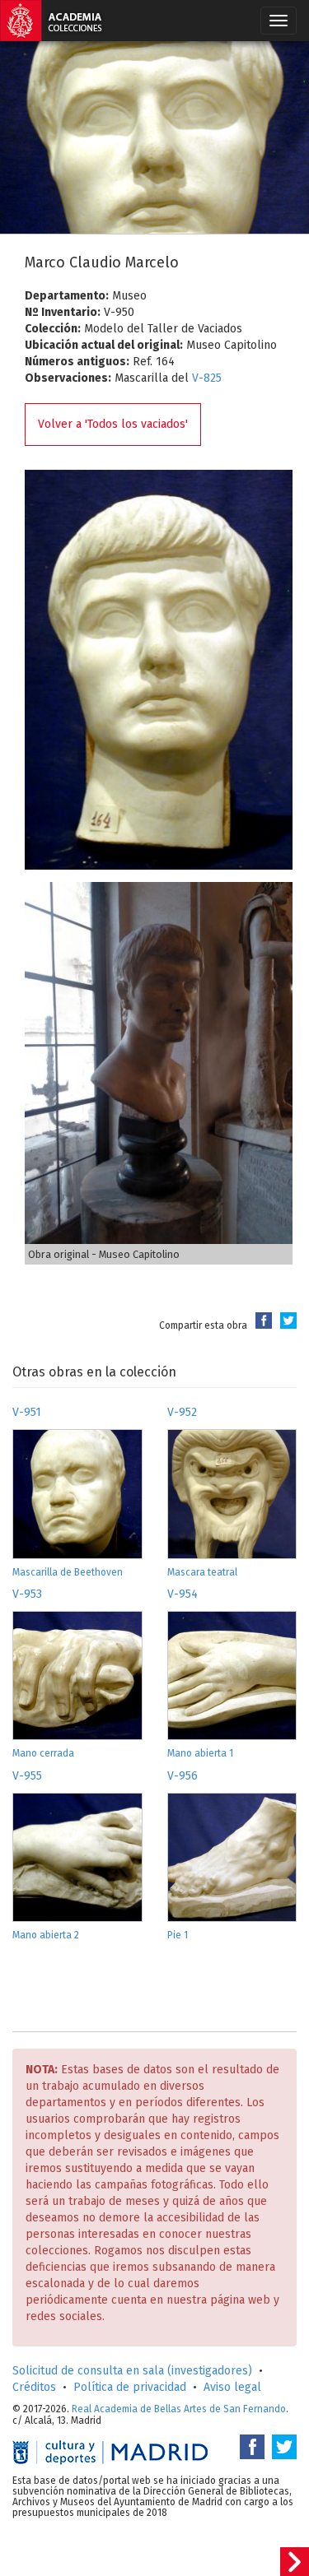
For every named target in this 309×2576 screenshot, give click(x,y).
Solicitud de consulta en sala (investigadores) (132, 2371)
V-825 (207, 378)
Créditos (34, 2387)
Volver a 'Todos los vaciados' (113, 424)
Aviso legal (232, 2387)
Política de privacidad (130, 2387)
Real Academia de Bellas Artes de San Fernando (179, 2409)
